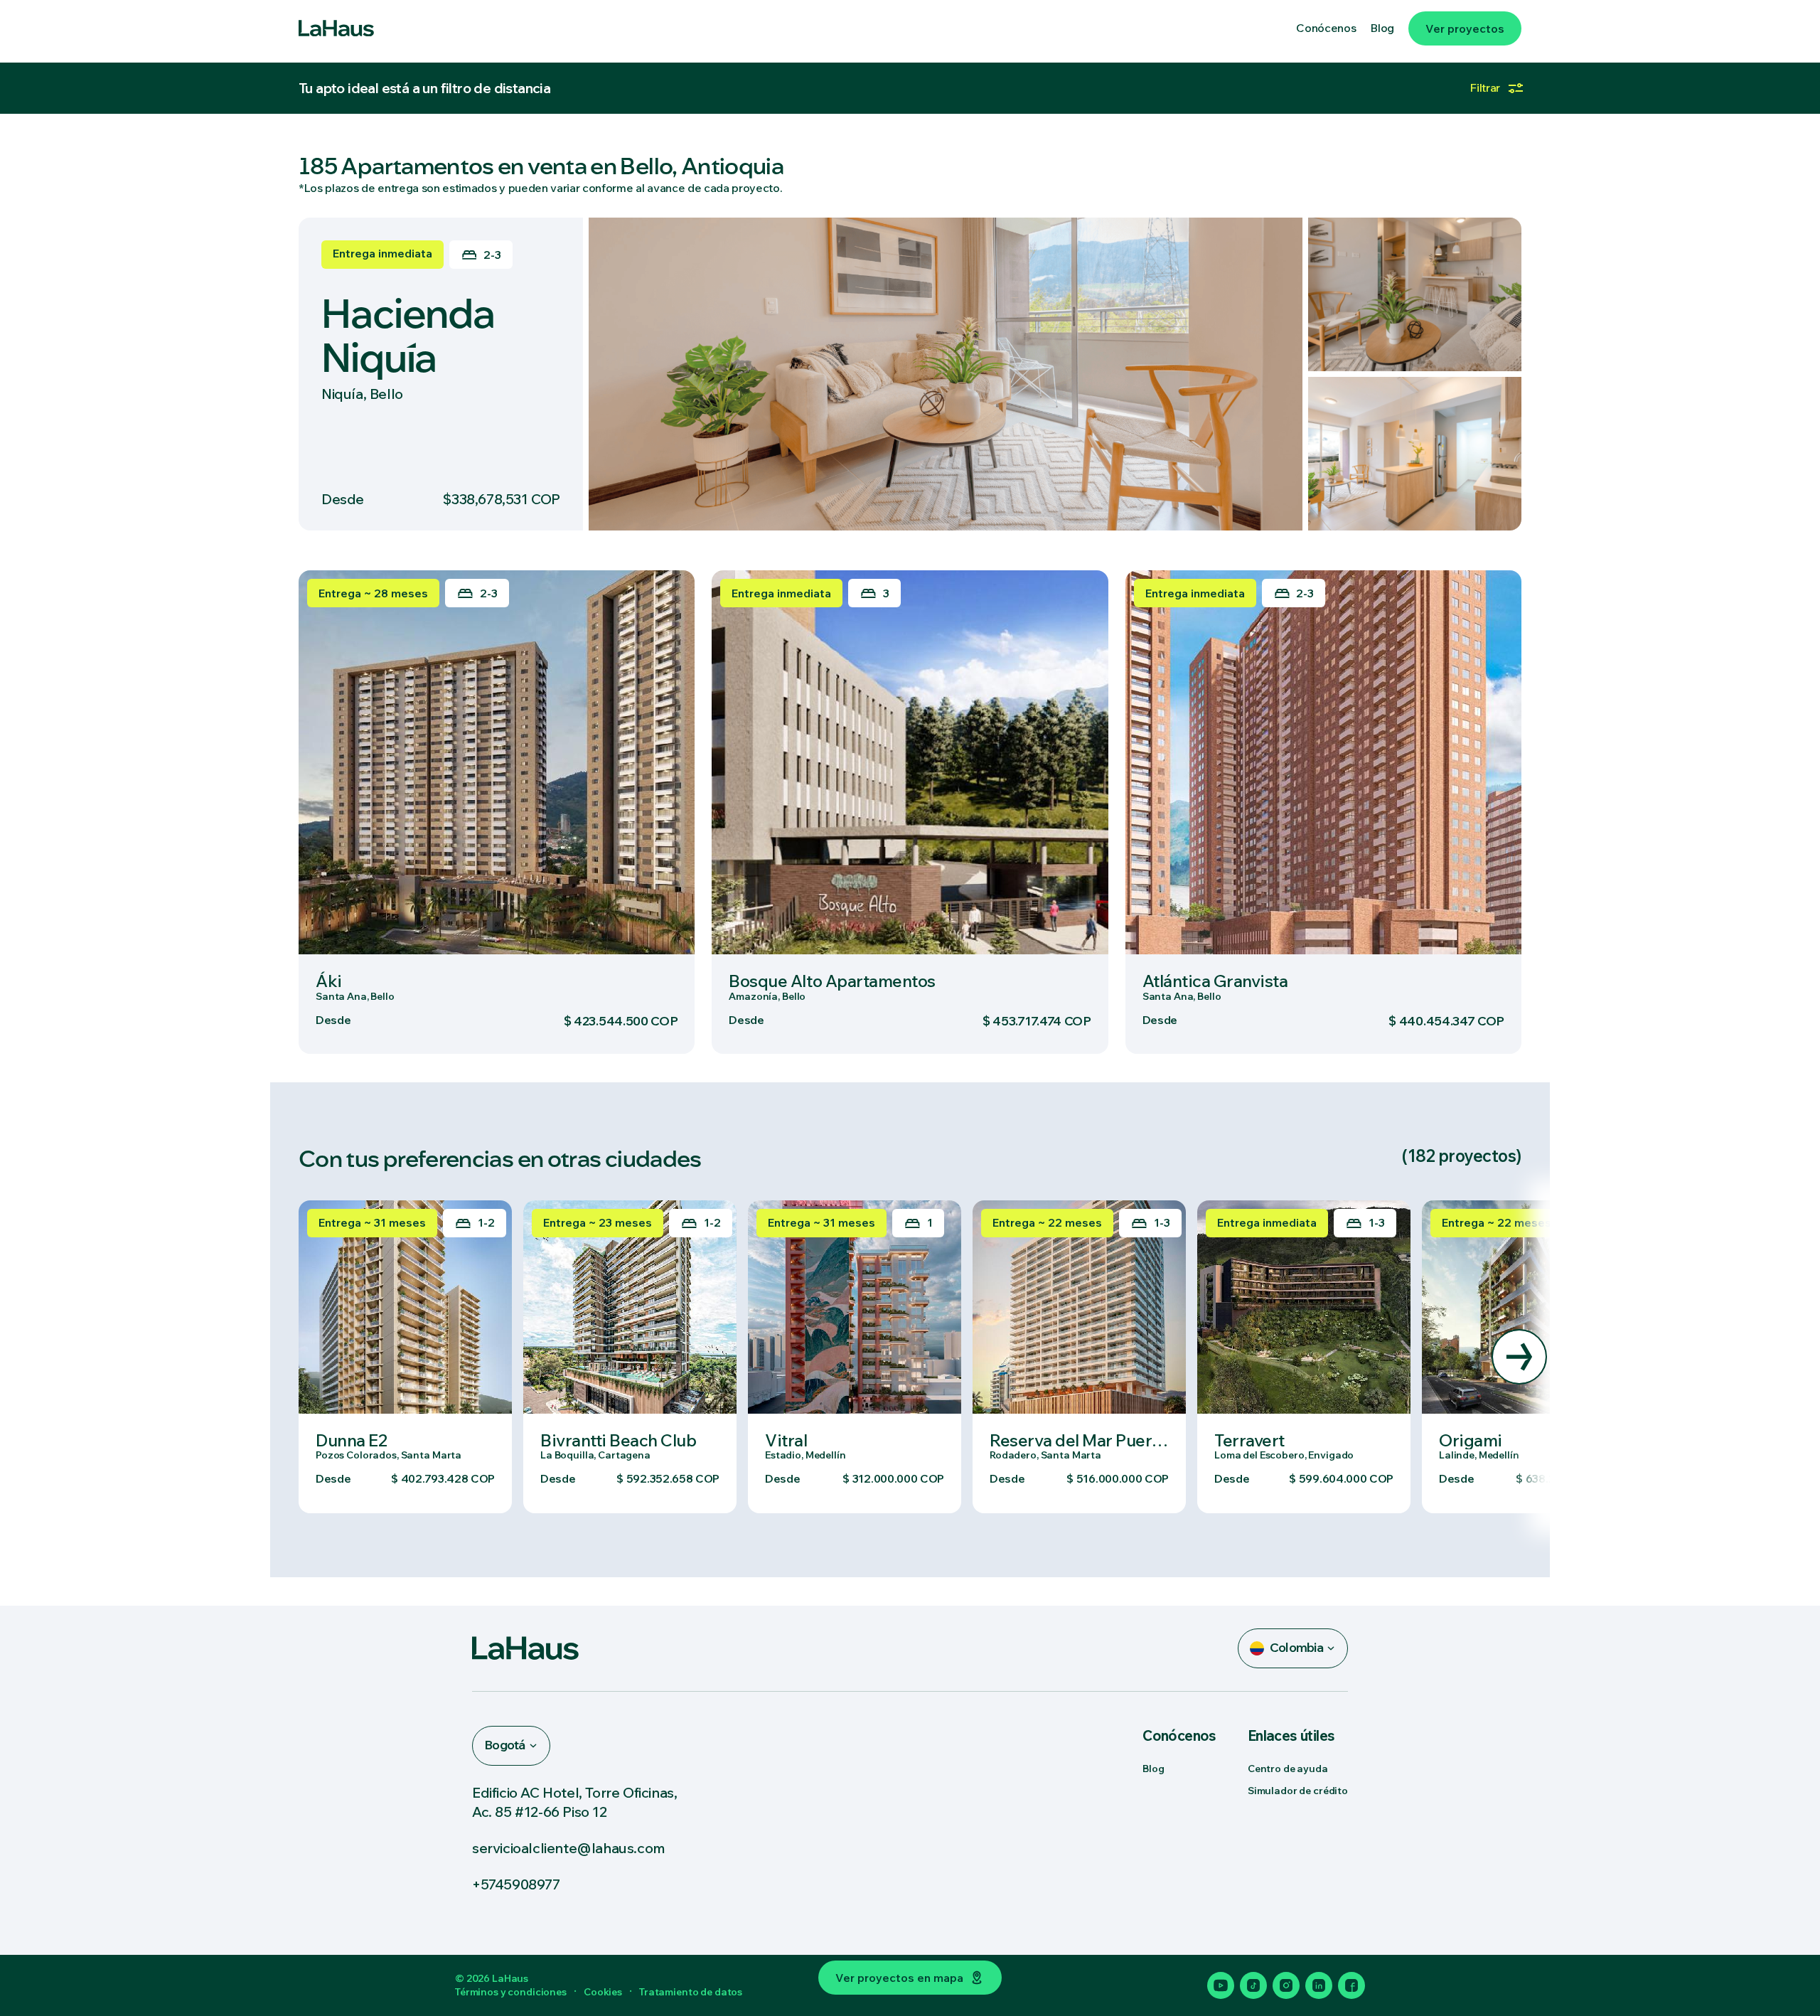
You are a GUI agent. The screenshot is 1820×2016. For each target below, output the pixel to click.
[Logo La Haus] (336, 28)
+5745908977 (516, 1884)
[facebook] (1351, 1985)
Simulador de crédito (1298, 1791)
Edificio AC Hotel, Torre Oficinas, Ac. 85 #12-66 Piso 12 (574, 1802)
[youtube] (1221, 1985)
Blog (1153, 1769)
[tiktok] (1253, 1985)
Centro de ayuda (1288, 1769)
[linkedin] (1319, 1985)
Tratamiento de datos (691, 1992)
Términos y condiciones (511, 1992)
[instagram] (1286, 1985)
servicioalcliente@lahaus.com (569, 1848)
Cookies (603, 1992)
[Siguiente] (1519, 1357)
